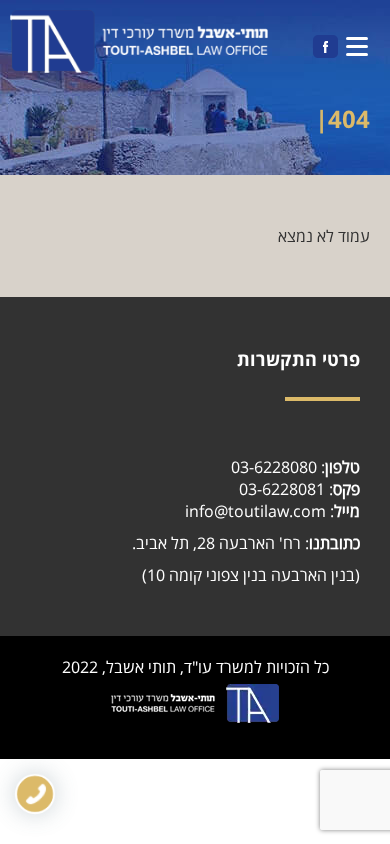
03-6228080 (274, 467)
